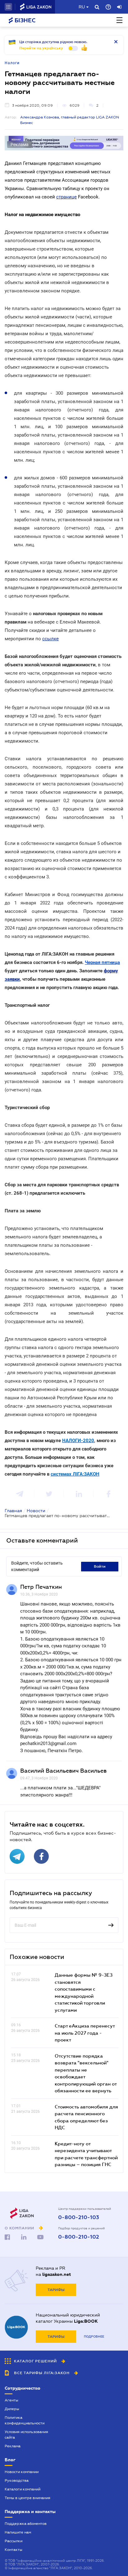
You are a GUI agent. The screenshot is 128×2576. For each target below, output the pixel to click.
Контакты (14, 2550)
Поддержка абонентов (26, 2524)
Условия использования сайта (26, 2435)
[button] (8, 7)
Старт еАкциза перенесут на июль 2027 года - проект (85, 2033)
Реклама (13, 2446)
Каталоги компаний (23, 2489)
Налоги (12, 63)
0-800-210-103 (79, 2218)
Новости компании (22, 2472)
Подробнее (94, 2336)
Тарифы (56, 2290)
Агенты (11, 2400)
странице (66, 197)
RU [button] (82, 7)
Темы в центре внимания (27, 2498)
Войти (100, 1566)
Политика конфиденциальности (25, 2420)
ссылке (50, 639)
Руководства (17, 2481)
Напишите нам (18, 2532)
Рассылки (14, 2541)
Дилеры (12, 2409)
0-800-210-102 (79, 2237)
